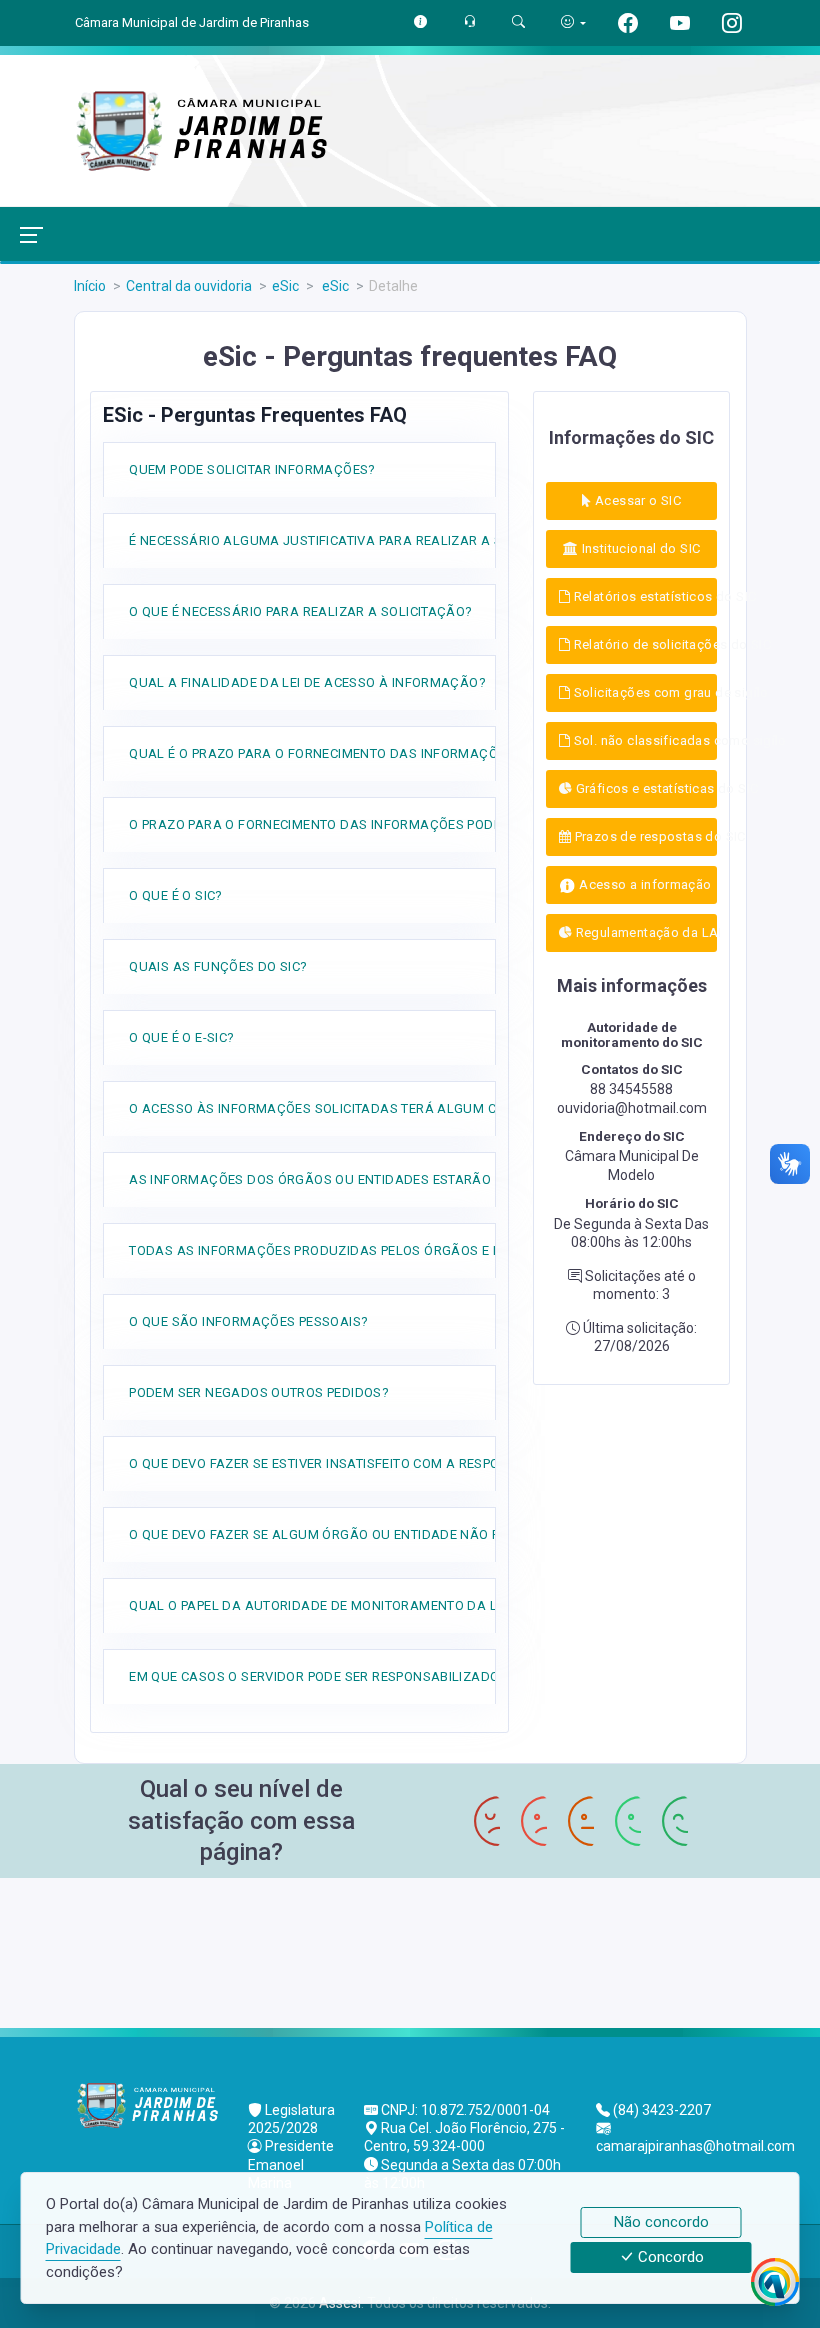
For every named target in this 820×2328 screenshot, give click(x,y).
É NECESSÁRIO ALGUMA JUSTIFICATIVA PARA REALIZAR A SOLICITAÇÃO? (357, 540)
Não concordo (661, 2222)
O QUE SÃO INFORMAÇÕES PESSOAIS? (248, 1321)
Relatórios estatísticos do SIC (643, 596)
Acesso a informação (644, 884)
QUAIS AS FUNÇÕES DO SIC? (218, 966)
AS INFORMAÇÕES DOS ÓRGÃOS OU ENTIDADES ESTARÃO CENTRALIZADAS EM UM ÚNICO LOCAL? (436, 1179)
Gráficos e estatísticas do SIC (644, 788)
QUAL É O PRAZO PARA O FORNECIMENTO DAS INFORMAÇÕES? (325, 753)
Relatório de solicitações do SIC (643, 644)
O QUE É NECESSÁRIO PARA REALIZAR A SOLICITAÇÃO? (300, 611)
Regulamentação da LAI (644, 932)
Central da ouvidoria (189, 286)
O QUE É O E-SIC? (181, 1037)
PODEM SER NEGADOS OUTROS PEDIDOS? (259, 1392)
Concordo (669, 2258)
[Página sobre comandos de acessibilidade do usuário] (573, 22)
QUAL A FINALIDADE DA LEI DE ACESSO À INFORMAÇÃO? (307, 682)
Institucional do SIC (639, 548)
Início (90, 286)
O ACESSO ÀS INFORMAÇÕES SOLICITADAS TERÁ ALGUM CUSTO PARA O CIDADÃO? (389, 1108)
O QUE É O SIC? (175, 895)
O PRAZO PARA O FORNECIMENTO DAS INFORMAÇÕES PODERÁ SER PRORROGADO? (387, 824)
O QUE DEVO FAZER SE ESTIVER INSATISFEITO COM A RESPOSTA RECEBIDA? (362, 1463)
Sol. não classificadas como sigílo (643, 740)
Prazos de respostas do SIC (644, 836)
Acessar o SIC (636, 500)
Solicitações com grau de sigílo (643, 692)
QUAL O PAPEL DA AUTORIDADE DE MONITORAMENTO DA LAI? (323, 1605)
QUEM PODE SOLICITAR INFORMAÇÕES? (252, 469)
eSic (285, 286)
